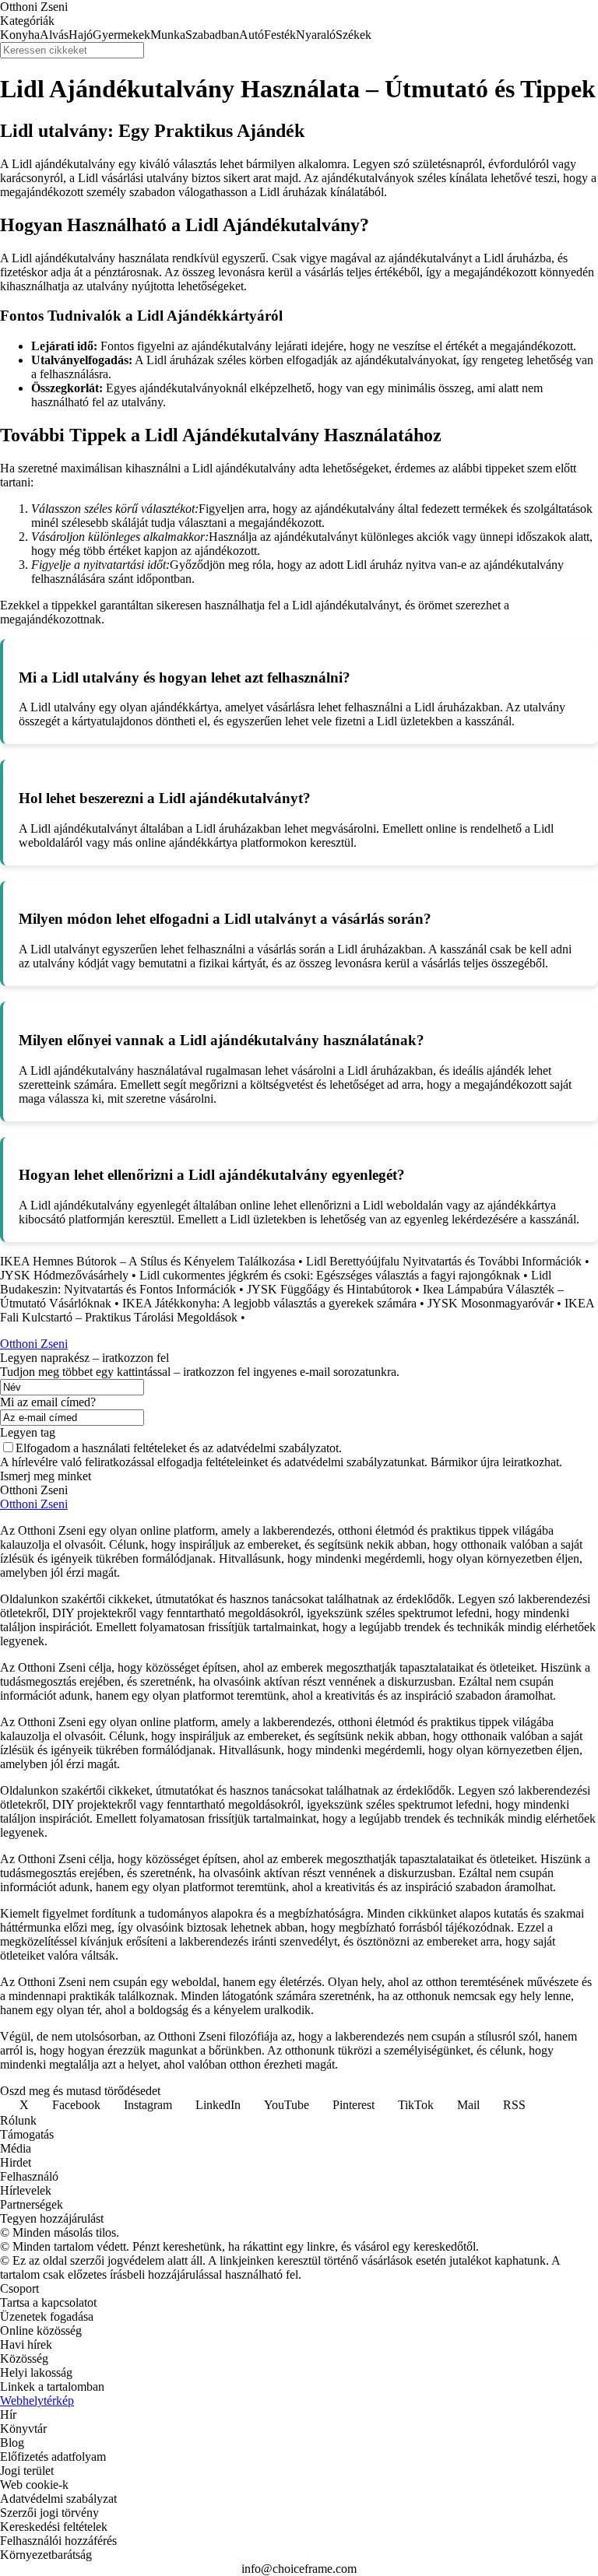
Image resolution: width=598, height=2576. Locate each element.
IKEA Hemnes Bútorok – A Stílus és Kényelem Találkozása (148, 1261)
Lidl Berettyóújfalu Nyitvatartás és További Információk (444, 1261)
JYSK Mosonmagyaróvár (491, 1303)
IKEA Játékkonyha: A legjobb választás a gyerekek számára (269, 1303)
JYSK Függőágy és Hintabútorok (329, 1289)
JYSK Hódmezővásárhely (64, 1275)
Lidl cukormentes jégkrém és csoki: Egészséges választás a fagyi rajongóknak (330, 1275)
